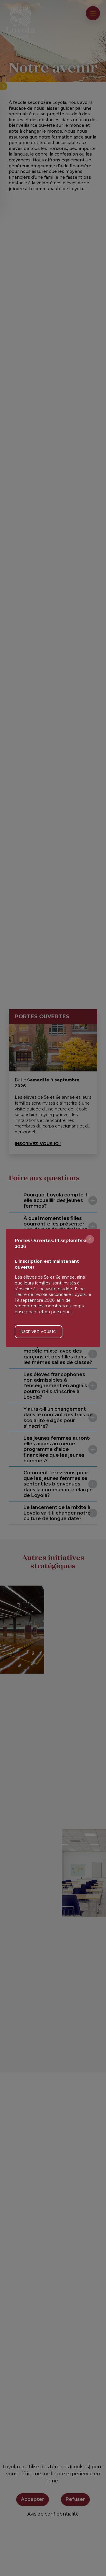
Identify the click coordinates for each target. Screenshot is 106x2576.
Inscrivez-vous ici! (39, 1332)
